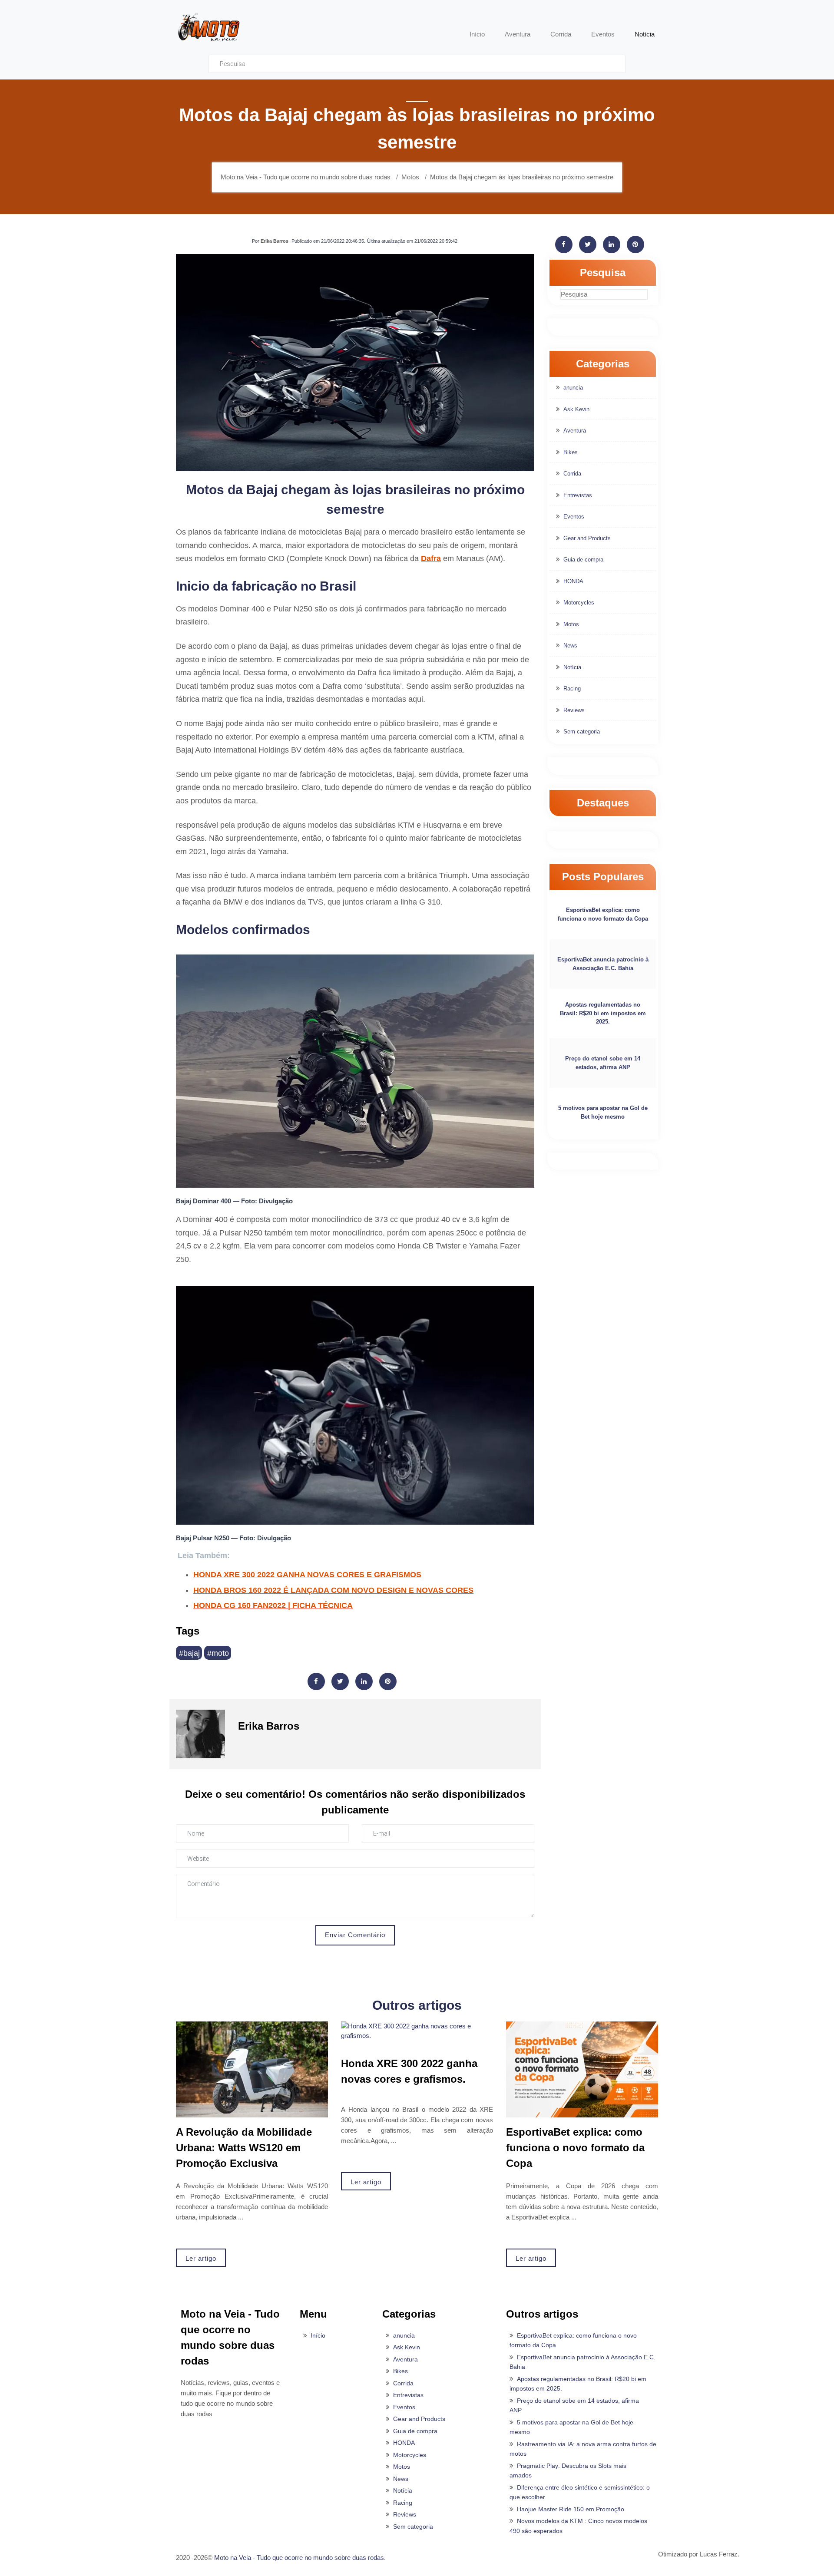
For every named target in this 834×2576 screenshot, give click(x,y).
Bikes (571, 452)
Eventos (574, 517)
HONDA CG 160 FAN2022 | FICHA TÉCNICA (273, 1605)
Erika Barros (275, 241)
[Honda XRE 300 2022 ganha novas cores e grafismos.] (417, 2031)
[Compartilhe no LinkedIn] (364, 1681)
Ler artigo (201, 2258)
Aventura (575, 431)
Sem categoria (582, 732)
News (570, 646)
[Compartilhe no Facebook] (316, 1681)
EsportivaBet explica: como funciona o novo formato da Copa (603, 914)
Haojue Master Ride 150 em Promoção (571, 2509)
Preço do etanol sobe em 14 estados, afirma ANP (603, 1063)
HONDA (573, 581)
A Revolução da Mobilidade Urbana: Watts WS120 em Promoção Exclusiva (244, 2148)
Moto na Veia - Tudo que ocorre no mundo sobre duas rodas (299, 2558)
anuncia (573, 388)
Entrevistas (578, 495)
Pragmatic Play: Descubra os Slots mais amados (568, 2471)
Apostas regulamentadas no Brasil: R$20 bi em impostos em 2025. (603, 1013)
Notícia (572, 667)
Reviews (574, 710)
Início (318, 2335)
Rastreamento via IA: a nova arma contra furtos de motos (583, 2449)
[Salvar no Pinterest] (388, 1681)
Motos (571, 624)
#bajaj (189, 1653)
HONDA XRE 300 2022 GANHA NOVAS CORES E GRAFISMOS (307, 1575)
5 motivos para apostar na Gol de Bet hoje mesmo (603, 1112)
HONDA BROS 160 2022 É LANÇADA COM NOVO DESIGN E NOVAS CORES (333, 1590)
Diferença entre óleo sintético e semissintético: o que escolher (580, 2492)
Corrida (572, 474)
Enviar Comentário (355, 1935)
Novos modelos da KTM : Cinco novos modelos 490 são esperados (578, 2526)
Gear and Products (587, 538)
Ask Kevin (576, 409)
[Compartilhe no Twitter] (340, 1681)
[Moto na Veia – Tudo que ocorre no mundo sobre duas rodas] (208, 26)
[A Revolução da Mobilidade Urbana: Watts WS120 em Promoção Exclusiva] (252, 2069)
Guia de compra (583, 560)
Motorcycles (579, 603)
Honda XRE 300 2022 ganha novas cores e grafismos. (409, 2071)
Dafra (431, 558)
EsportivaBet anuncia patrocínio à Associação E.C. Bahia (603, 964)
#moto (218, 1653)
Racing (572, 689)
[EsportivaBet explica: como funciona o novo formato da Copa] (582, 2069)
